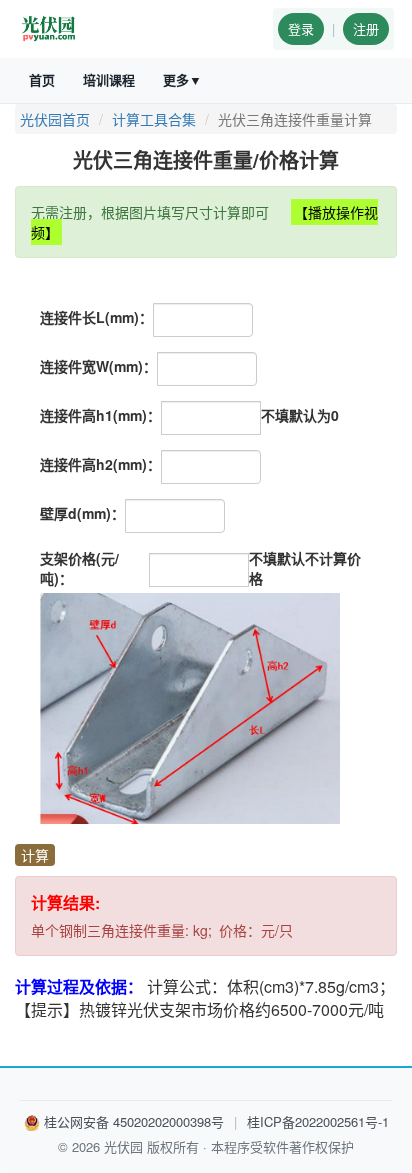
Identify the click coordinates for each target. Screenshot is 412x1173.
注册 (366, 28)
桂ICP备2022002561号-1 (318, 1122)
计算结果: (65, 903)
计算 (35, 855)
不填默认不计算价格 (305, 568)
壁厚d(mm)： (82, 513)
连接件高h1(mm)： (100, 415)
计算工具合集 (154, 119)
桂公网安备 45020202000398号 (134, 1122)
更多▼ (182, 79)
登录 (301, 28)
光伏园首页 (55, 119)
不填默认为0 (300, 415)
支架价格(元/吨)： (79, 568)
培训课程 (109, 79)
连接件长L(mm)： (96, 317)
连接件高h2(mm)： (100, 464)
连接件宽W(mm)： (98, 366)
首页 (42, 79)
